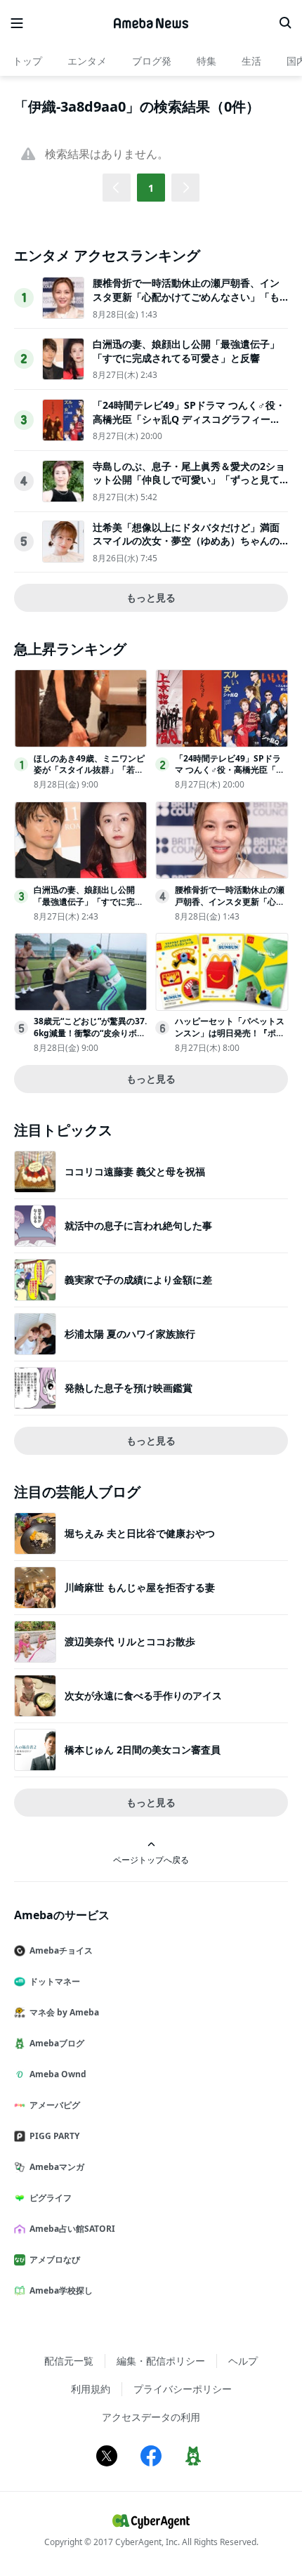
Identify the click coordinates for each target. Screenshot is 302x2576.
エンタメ (87, 61)
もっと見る (151, 597)
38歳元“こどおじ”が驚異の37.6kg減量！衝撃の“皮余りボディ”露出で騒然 (90, 1033)
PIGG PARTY (54, 2136)
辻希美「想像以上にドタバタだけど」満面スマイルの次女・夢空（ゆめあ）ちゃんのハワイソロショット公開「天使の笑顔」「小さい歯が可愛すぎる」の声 (186, 548)
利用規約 (91, 2389)
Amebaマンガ (57, 2167)
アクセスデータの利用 (151, 2417)
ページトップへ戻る (151, 1859)
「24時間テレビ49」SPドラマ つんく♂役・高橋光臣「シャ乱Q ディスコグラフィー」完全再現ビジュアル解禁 (189, 419)
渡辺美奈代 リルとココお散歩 (130, 1641)
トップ (27, 61)
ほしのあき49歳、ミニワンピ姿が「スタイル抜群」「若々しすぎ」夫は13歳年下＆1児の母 (89, 776)
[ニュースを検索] (285, 23)
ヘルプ (243, 2361)
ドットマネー (55, 1981)
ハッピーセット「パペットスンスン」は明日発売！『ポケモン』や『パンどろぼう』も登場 (230, 1039)
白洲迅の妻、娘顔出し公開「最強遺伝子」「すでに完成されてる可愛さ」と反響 (186, 351)
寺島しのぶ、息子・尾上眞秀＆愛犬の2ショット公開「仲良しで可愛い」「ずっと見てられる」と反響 (189, 480)
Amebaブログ (57, 2043)
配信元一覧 (69, 2361)
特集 (206, 61)
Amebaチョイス (61, 1950)
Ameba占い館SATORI (72, 2229)
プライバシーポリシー (183, 2389)
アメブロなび (55, 2260)
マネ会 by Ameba (64, 2012)
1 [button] (151, 188)
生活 (251, 61)
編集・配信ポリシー (161, 2361)
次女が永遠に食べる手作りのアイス (143, 1695)
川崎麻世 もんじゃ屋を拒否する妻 (140, 1587)
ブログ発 (152, 61)
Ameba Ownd (58, 2074)
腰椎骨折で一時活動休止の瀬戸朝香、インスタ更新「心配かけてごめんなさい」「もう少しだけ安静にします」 (186, 296)
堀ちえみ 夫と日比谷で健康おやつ (140, 1533)
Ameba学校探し (61, 2290)
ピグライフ (51, 2198)
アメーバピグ (55, 2105)
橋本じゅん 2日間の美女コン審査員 (143, 1750)
